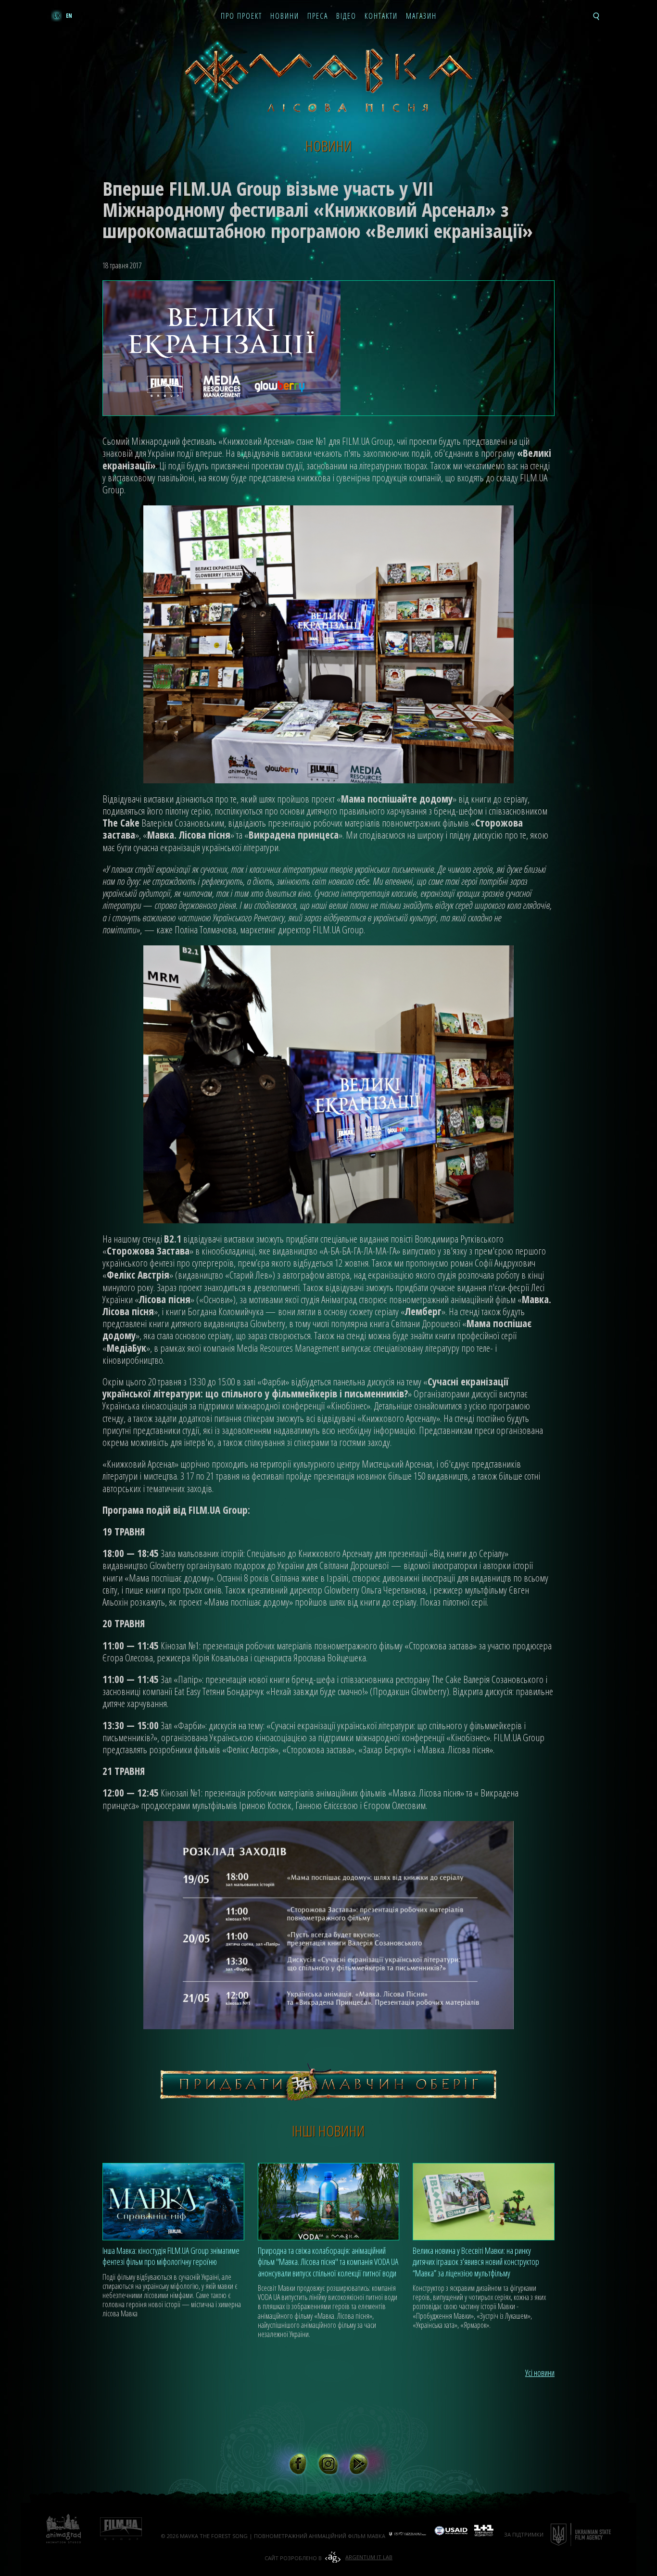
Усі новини (540, 2373)
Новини (285, 16)
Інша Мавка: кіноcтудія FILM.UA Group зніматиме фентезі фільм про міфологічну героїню (171, 2256)
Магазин (421, 16)
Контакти (381, 16)
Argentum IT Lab (369, 2557)
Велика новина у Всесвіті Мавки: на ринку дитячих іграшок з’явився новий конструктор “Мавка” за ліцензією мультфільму (476, 2262)
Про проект (241, 16)
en (69, 16)
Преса (318, 16)
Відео (346, 16)
